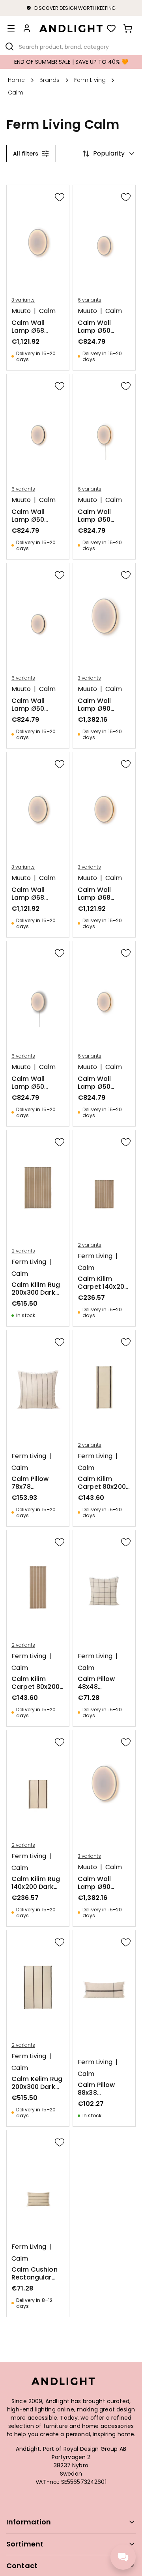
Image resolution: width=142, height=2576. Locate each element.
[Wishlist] (111, 28)
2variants (23, 1251)
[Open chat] (123, 2557)
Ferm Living (29, 1262)
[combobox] (71, 46)
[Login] (27, 28)
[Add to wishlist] (60, 197)
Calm (47, 311)
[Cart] (128, 28)
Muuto (21, 311)
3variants (23, 300)
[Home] (71, 28)
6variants (90, 300)
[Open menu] (11, 28)
